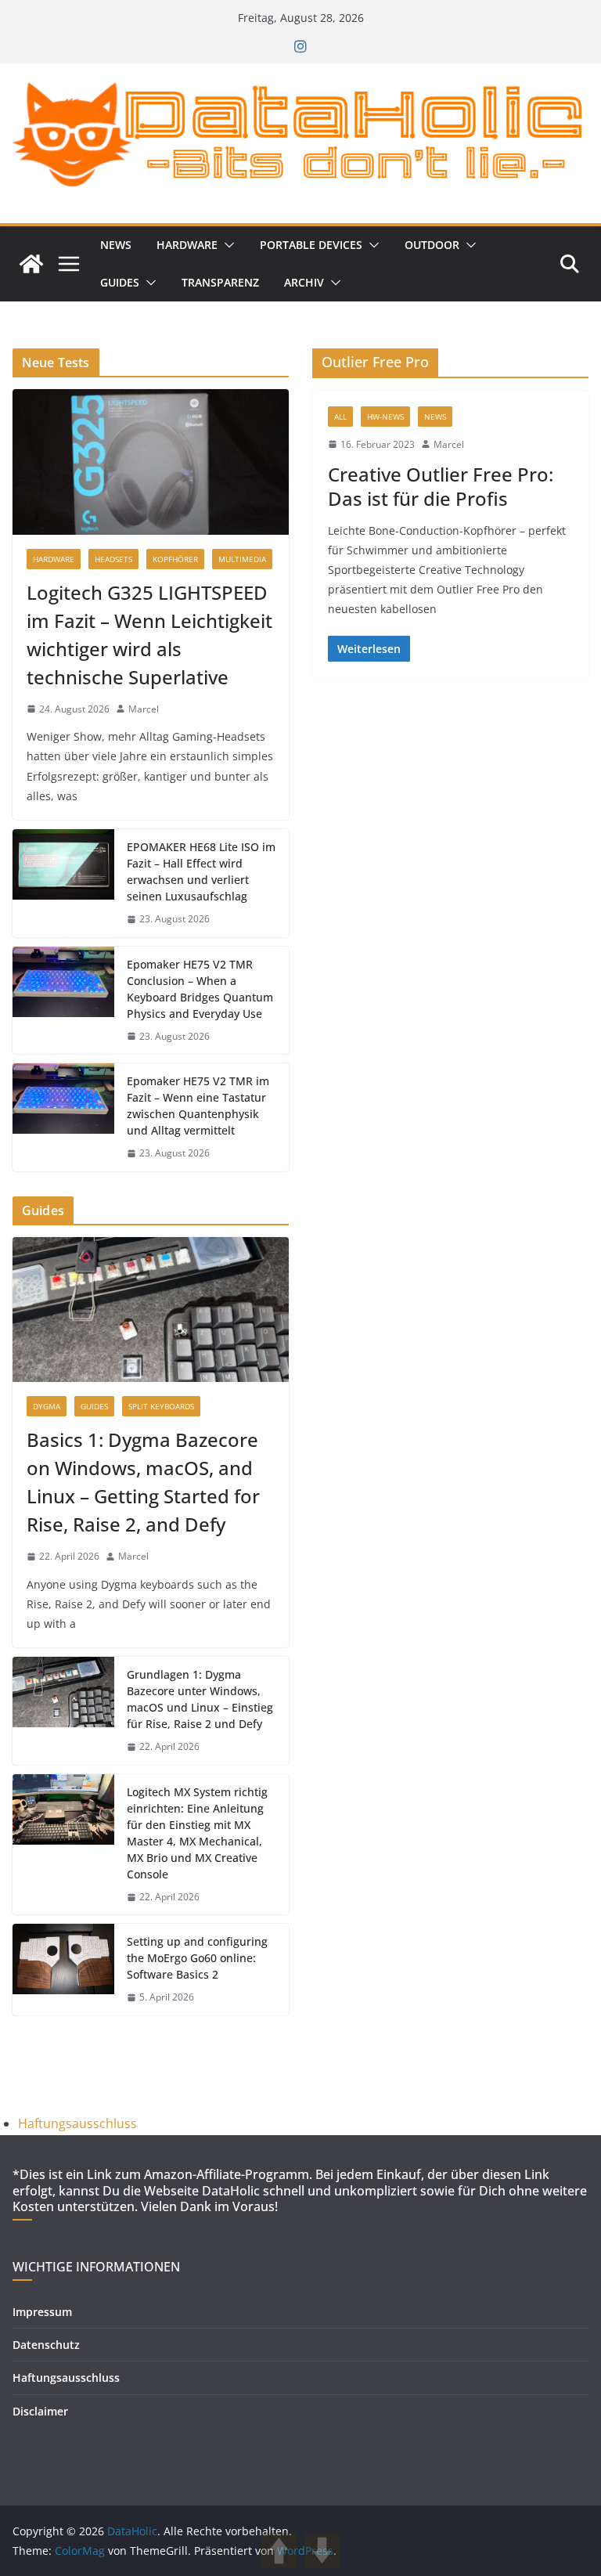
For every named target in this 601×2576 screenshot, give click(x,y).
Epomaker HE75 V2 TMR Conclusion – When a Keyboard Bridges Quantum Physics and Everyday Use (200, 989)
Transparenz (220, 282)
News (116, 245)
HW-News (385, 417)
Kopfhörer (175, 559)
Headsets (113, 559)
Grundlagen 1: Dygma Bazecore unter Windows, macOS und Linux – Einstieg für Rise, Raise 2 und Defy (200, 1699)
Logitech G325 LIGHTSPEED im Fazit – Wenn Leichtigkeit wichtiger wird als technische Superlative (149, 635)
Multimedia (242, 559)
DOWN (322, 2551)
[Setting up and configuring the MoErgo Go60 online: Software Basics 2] (63, 1970)
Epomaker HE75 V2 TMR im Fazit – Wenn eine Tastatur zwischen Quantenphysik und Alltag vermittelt (198, 1106)
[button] (226, 245)
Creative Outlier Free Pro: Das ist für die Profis (441, 486)
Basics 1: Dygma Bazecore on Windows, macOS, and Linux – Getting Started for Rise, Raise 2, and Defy (143, 1482)
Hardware (187, 245)
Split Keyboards (161, 1406)
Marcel (449, 444)
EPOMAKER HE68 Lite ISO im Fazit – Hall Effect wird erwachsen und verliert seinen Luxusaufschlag (201, 871)
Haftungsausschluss (77, 2123)
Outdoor (432, 245)
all (340, 417)
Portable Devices (311, 245)
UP (279, 2551)
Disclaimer (40, 2411)
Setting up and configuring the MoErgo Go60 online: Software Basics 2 (197, 1958)
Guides (120, 282)
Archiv (304, 282)
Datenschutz (46, 2345)
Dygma (47, 1406)
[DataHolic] (31, 264)
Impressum (42, 2312)
